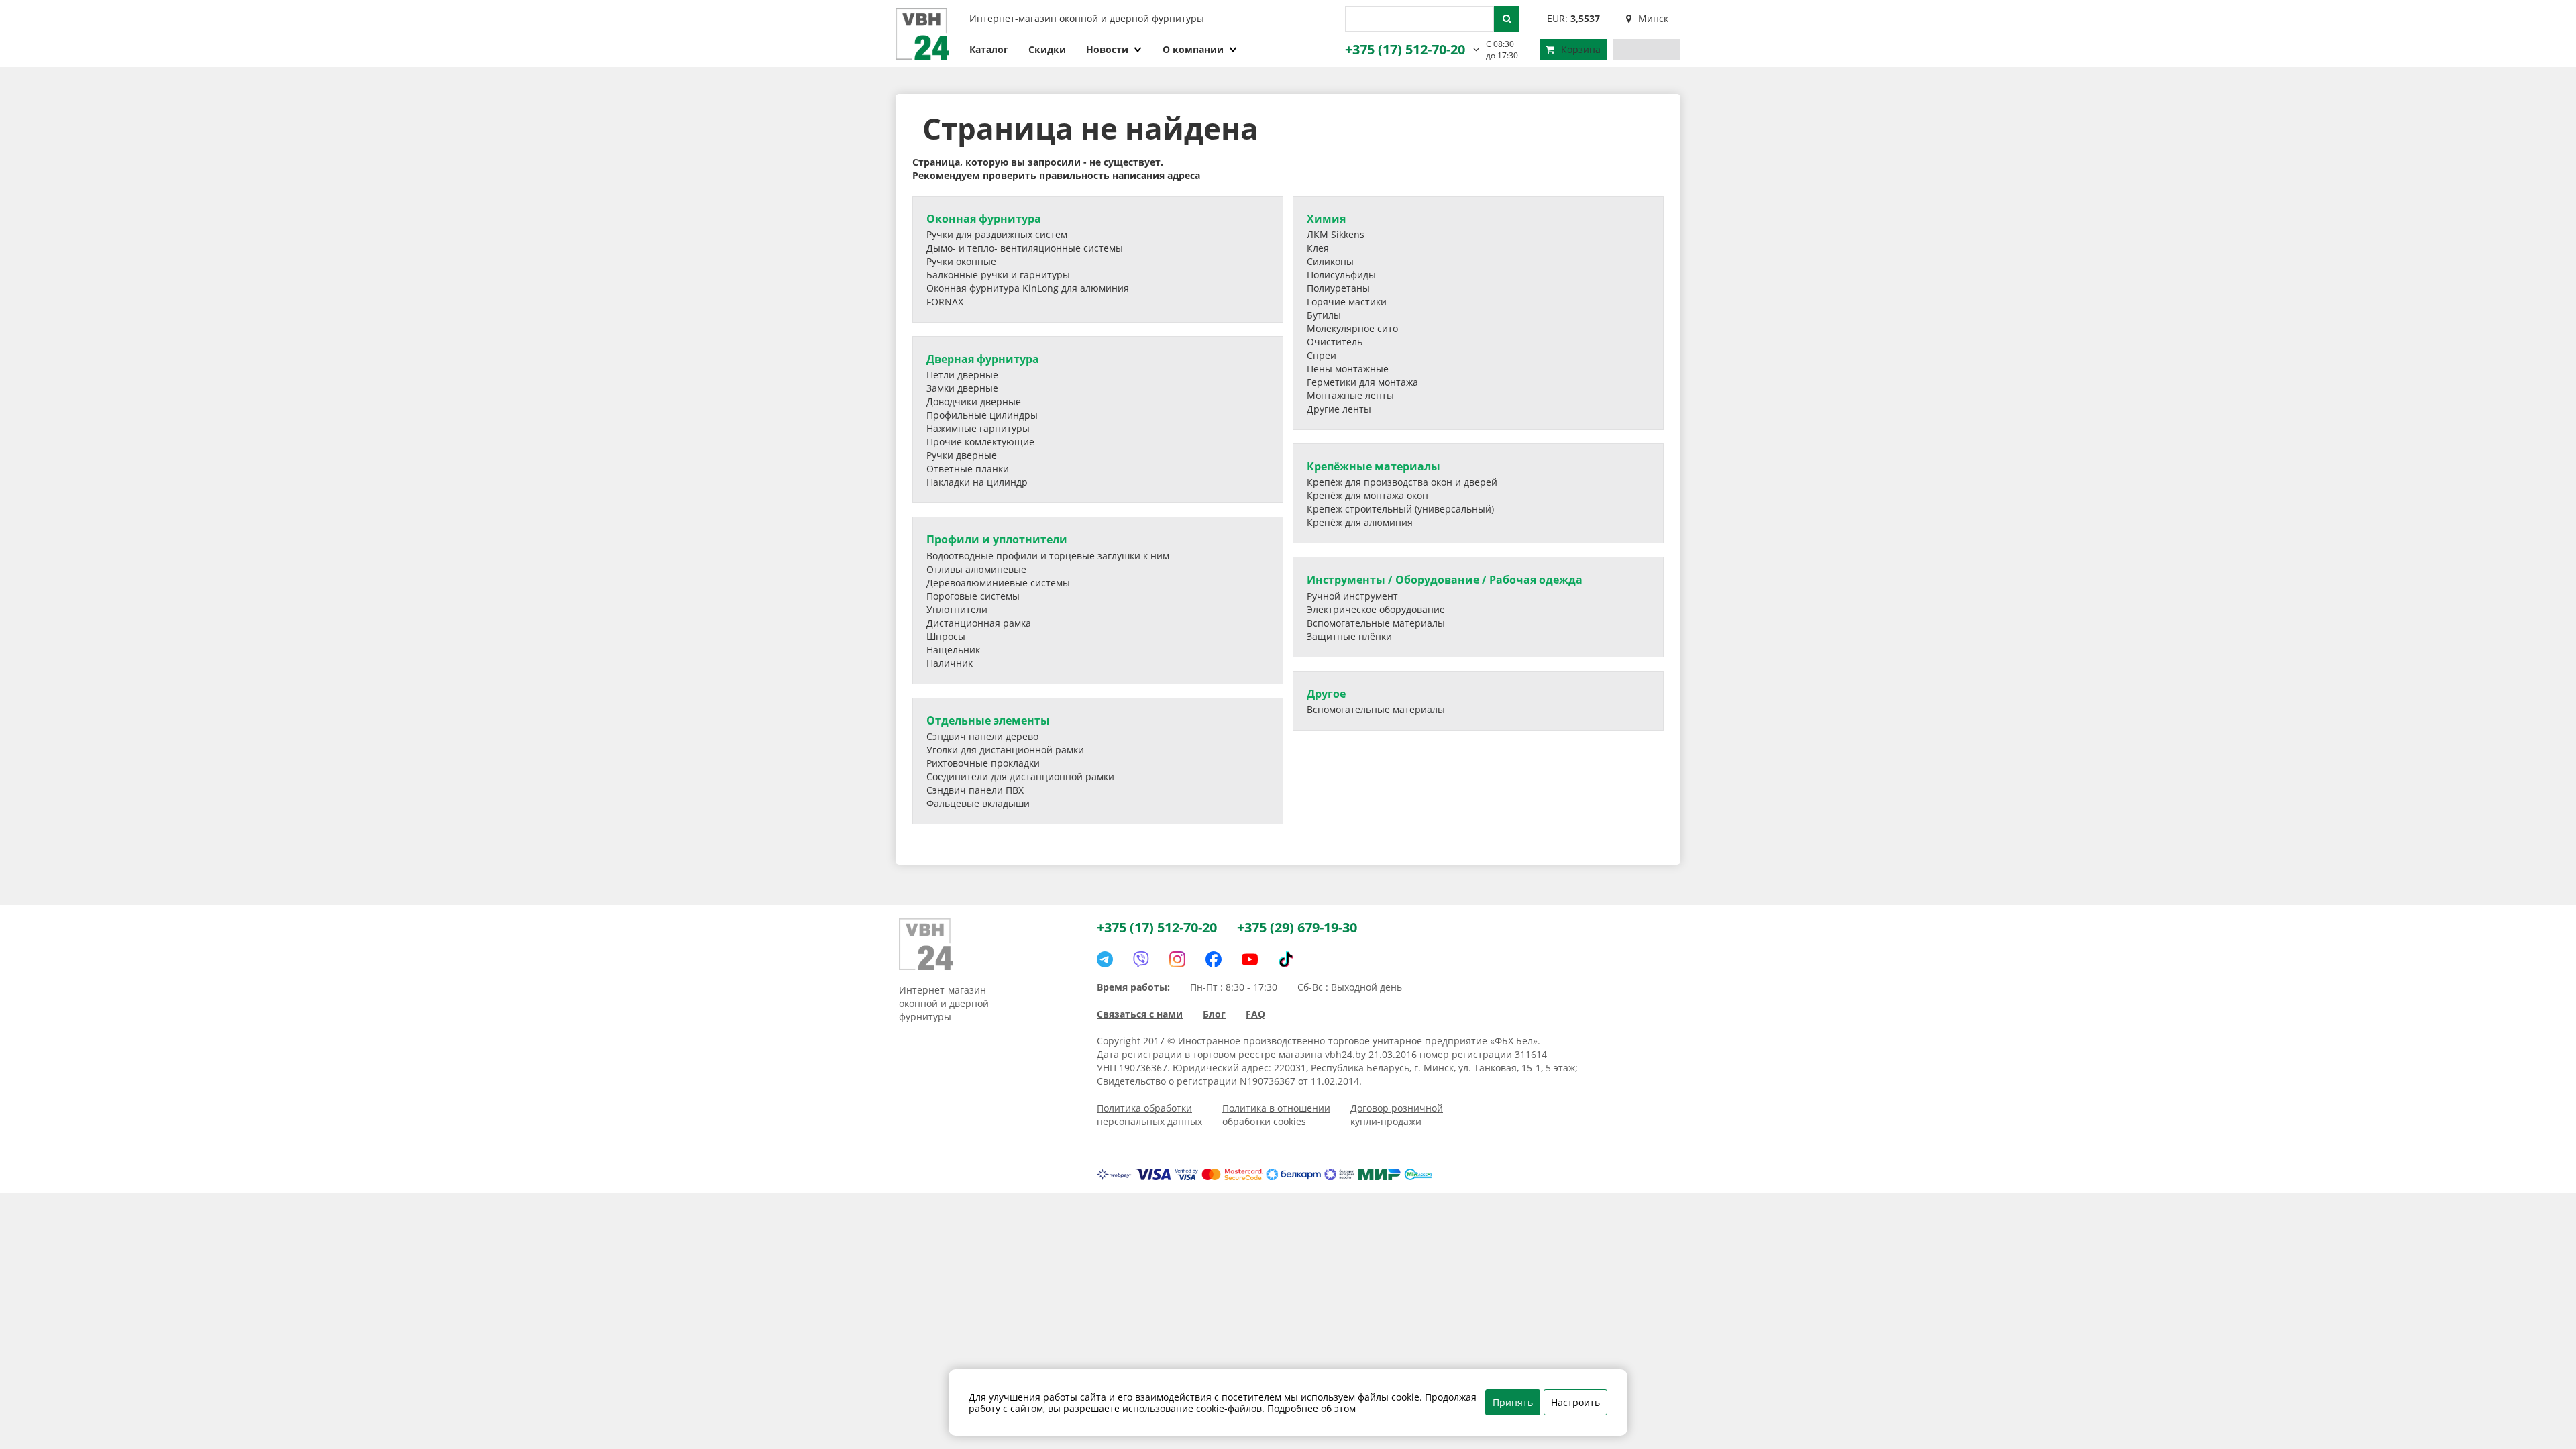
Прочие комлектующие (980, 442)
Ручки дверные (962, 455)
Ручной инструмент (1352, 596)
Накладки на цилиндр (977, 482)
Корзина (1581, 49)
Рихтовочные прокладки (983, 763)
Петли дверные (962, 375)
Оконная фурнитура (984, 219)
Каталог (989, 49)
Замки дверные (962, 388)
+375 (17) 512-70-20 (1405, 49)
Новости (1107, 49)
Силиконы (1330, 261)
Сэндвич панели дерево (982, 736)
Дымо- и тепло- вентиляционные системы (1025, 248)
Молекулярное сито (1352, 328)
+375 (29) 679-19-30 (1297, 927)
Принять (1513, 1402)
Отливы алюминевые (976, 569)
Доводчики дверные (974, 401)
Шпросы (946, 636)
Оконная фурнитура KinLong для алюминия (1028, 288)
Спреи (1322, 355)
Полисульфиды (1341, 275)
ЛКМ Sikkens (1336, 234)
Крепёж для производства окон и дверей (1402, 482)
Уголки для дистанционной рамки (1005, 750)
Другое (1326, 694)
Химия (1326, 219)
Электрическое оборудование (1376, 609)
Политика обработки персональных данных (1149, 1115)
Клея (1318, 248)
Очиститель (1335, 342)
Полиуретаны (1338, 288)
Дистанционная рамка (979, 623)
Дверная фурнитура (983, 359)
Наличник (950, 663)
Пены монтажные (1348, 369)
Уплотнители (957, 609)
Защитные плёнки (1349, 636)
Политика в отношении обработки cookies (1276, 1115)
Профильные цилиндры (982, 415)
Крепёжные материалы (1374, 466)
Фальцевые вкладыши (978, 803)
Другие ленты (1339, 409)
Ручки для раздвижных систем (997, 234)
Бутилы (1324, 315)
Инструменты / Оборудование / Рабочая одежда (1445, 580)
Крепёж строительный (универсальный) (1400, 509)
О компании (1193, 49)
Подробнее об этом (1311, 1408)
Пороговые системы (973, 596)
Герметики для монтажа (1362, 382)
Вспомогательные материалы (1376, 623)
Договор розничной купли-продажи (1397, 1115)
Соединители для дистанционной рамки (1020, 776)
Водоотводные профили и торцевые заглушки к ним (1048, 556)
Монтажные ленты (1350, 395)
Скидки (1047, 49)
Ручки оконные (961, 261)
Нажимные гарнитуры (978, 428)
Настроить (1575, 1402)
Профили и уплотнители (997, 539)
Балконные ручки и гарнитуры (998, 275)
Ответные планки (968, 469)
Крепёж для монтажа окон (1367, 495)
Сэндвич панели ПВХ (975, 790)
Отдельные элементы (988, 720)
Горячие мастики (1347, 302)
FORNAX (945, 302)
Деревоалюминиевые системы (998, 583)
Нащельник (953, 650)
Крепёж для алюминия (1360, 522)
